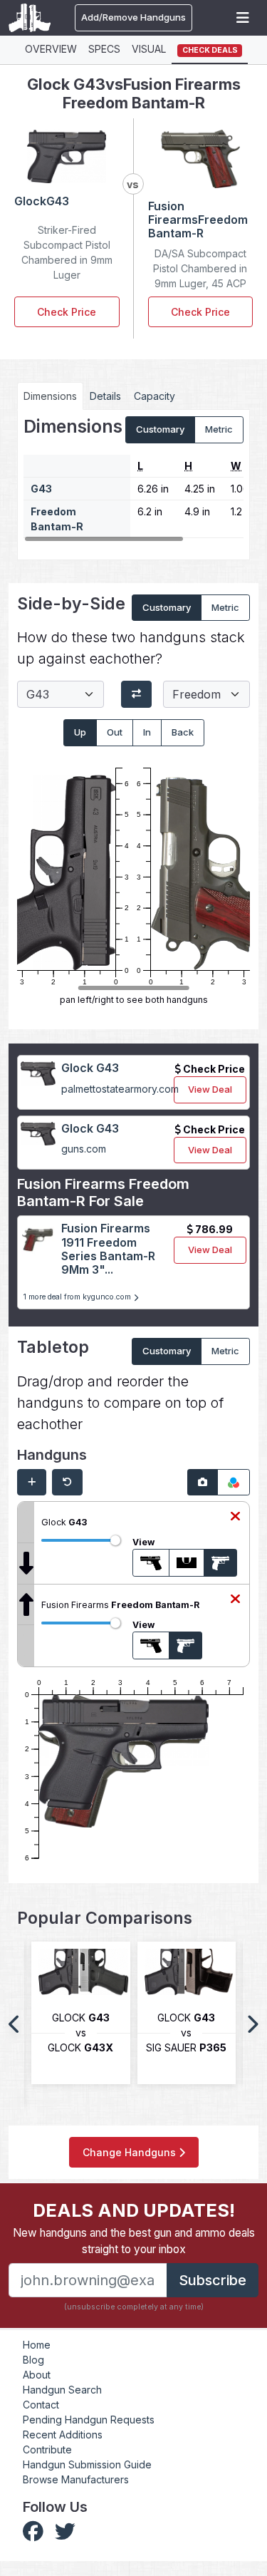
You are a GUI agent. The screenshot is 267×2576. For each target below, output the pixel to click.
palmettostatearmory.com (120, 1089)
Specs (104, 49)
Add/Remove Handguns (133, 17)
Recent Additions (63, 2435)
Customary (160, 429)
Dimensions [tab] (50, 396)
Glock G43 (90, 1068)
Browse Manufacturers (76, 2479)
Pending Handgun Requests (89, 2420)
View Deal (210, 1089)
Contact (41, 2405)
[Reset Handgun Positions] (67, 1483)
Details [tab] (105, 396)
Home (37, 2345)
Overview (51, 49)
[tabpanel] (133, 479)
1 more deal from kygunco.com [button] (78, 1297)
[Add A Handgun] (32, 1483)
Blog (33, 2360)
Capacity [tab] (155, 396)
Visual (149, 49)
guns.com (84, 1149)
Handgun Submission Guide (87, 2464)
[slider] (115, 1540)
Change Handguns (131, 2152)
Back (183, 732)
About (37, 2375)
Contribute (47, 2449)
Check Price (67, 312)
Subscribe (213, 2280)
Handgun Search (62, 2390)
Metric (219, 429)
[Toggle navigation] (243, 18)
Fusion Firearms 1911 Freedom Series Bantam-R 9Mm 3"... (108, 1249)
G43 (41, 489)
